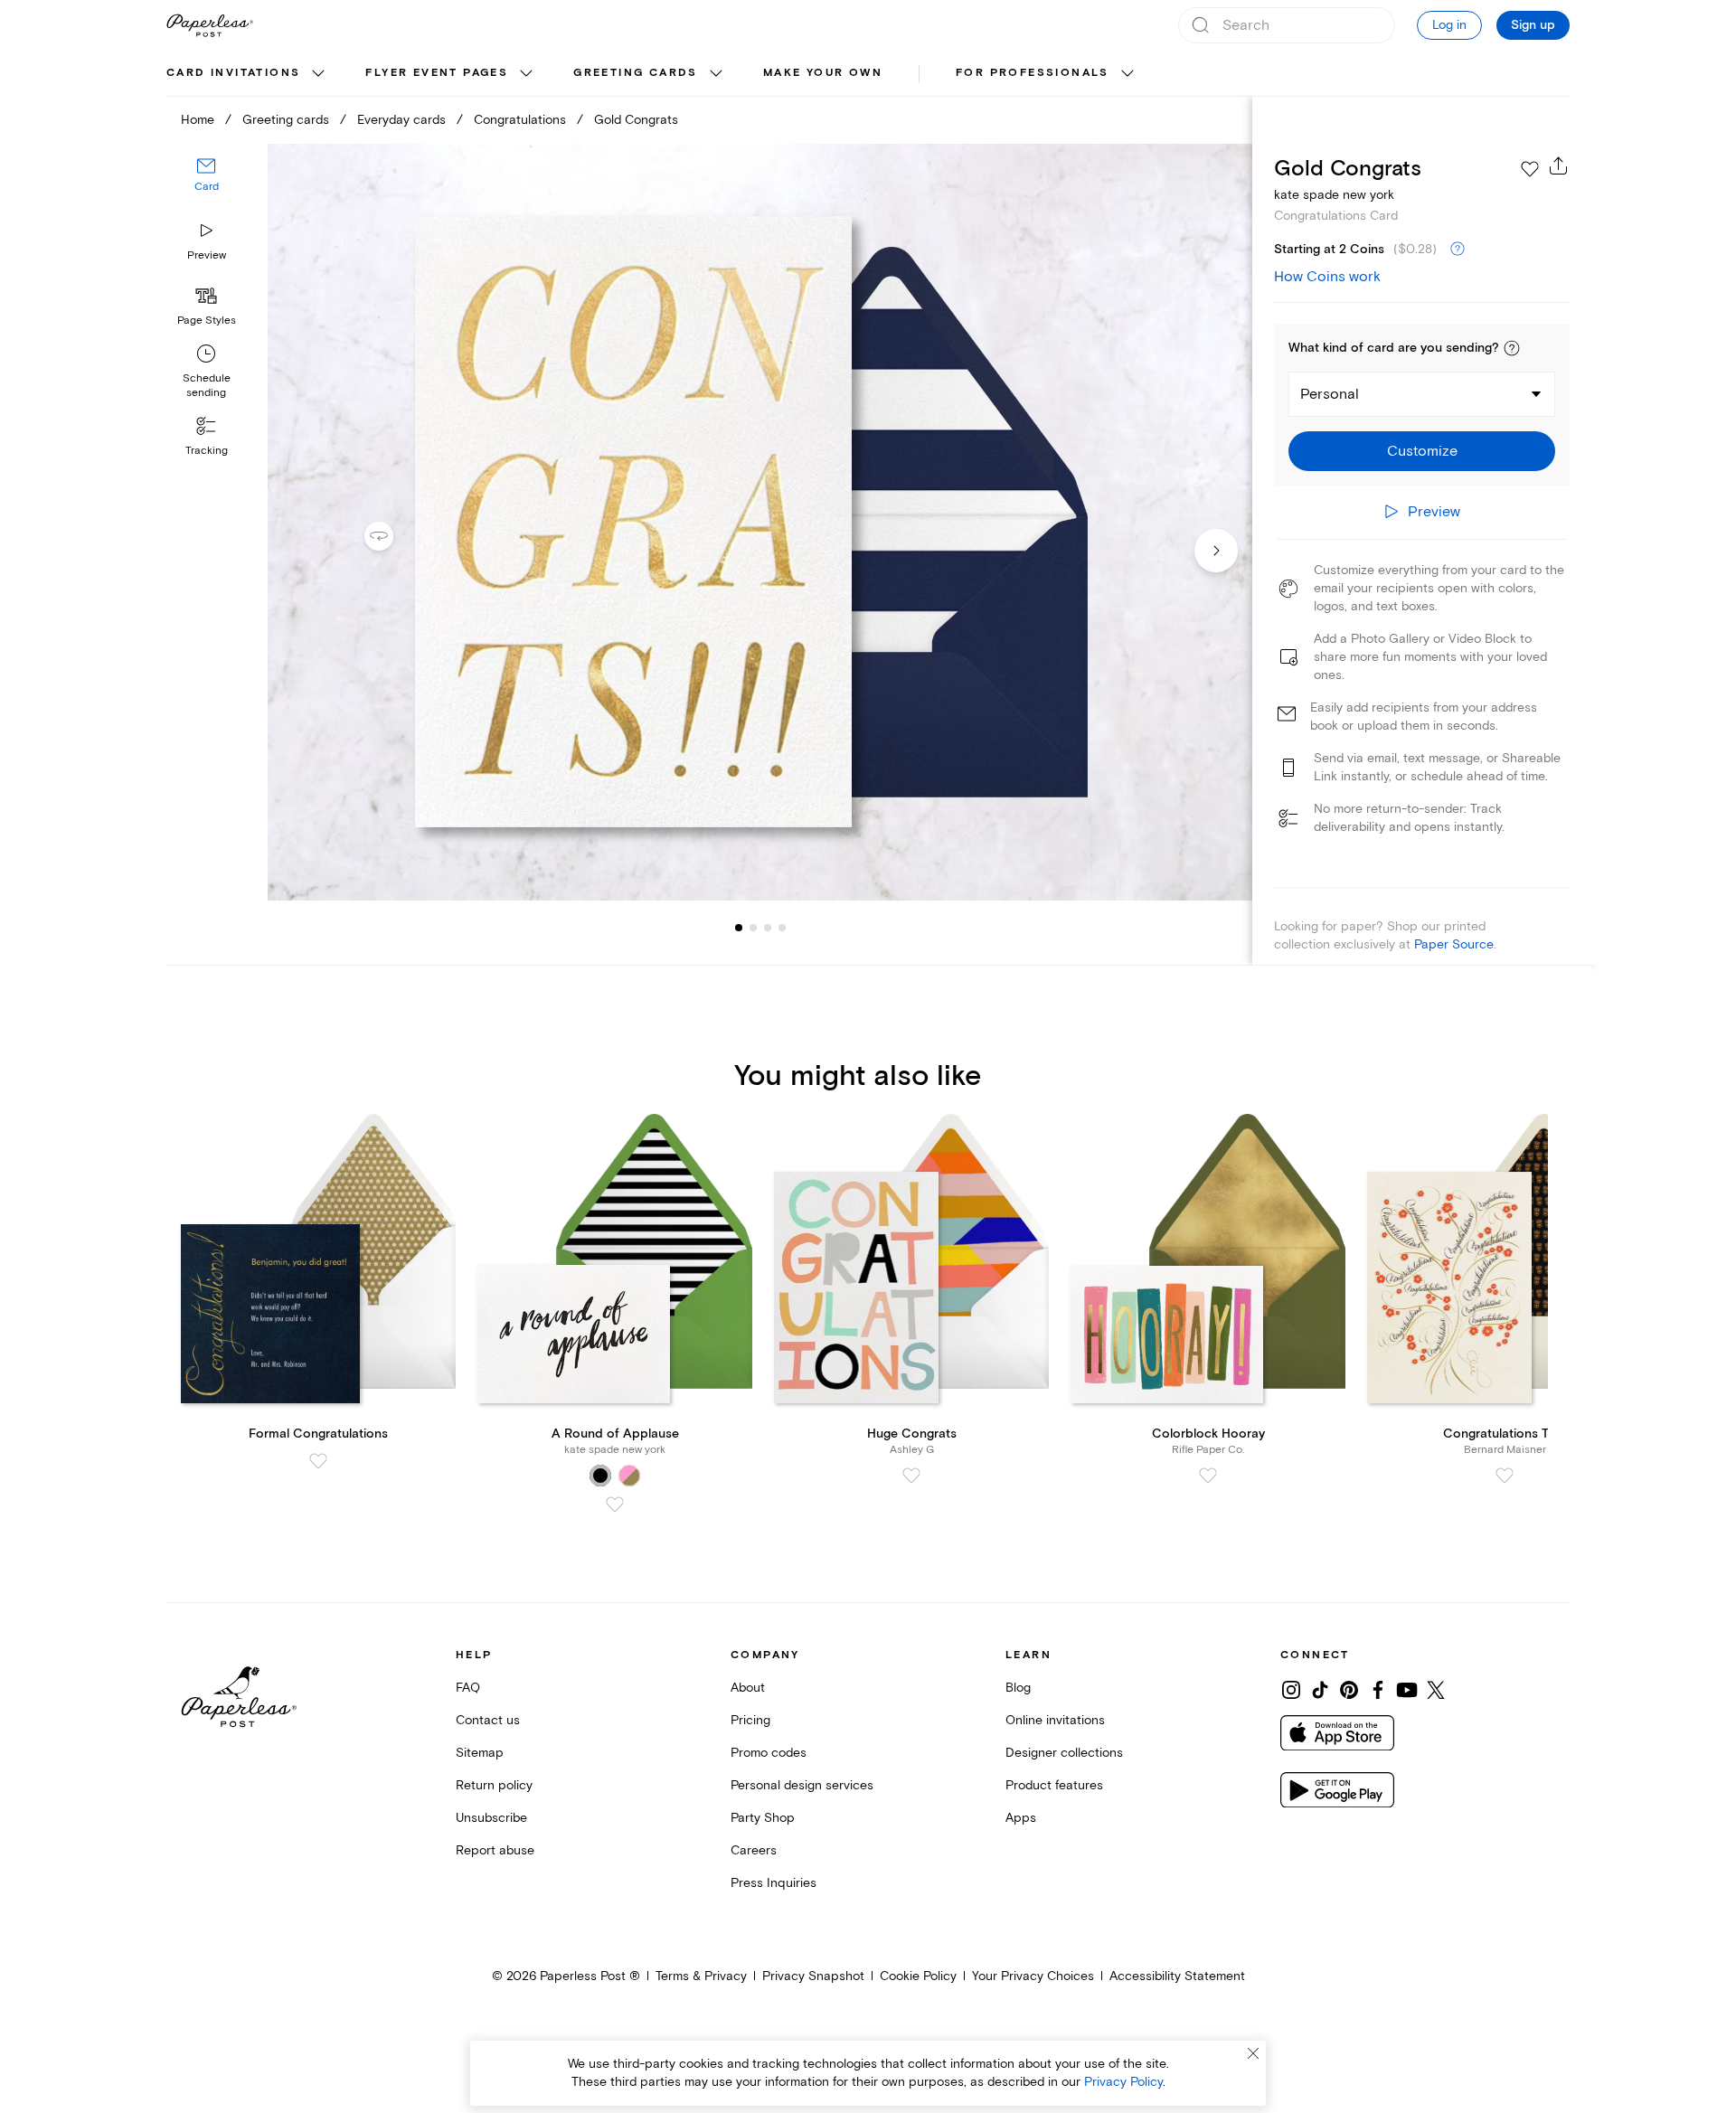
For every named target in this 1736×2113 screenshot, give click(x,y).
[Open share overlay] (1559, 165)
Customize (1422, 451)
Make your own (823, 73)
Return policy (494, 1785)
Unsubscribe (491, 1818)
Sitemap (480, 1753)
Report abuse (495, 1850)
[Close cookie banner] (1253, 2053)
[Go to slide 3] (753, 928)
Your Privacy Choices (1033, 1976)
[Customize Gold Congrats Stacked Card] (759, 522)
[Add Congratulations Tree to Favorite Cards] (1505, 1476)
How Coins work (1327, 277)
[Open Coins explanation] (1458, 250)
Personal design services (802, 1785)
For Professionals (1033, 73)
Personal (1330, 394)
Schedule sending (207, 386)
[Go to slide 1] (739, 928)
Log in (1449, 25)
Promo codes (769, 1753)
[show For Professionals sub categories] (1127, 74)
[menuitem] (248, 74)
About (748, 1688)
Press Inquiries (774, 1883)
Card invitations (233, 73)
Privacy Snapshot (813, 1976)
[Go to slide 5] (782, 928)
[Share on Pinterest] (1349, 1690)
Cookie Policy (918, 1976)
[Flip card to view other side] (393, 536)
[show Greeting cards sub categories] (716, 74)
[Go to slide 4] (768, 928)
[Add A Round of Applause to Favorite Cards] (615, 1505)
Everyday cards (401, 120)
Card (207, 188)
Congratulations (520, 120)
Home (198, 120)
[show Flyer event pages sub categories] (526, 74)
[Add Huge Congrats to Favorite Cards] (911, 1476)
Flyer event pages (437, 73)
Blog (1018, 1688)
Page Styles (207, 321)
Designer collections (1064, 1753)
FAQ (468, 1688)
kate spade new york (1334, 195)
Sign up (1533, 25)
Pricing (750, 1720)
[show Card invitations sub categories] (318, 74)
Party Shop (763, 1818)
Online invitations (1055, 1720)
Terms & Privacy (701, 1976)
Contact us (488, 1720)
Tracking (207, 451)
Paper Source (1454, 944)
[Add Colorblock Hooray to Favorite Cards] (1208, 1476)
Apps (1021, 1818)
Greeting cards (636, 73)
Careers (754, 1850)
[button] (1512, 348)
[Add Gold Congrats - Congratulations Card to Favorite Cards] (1530, 169)
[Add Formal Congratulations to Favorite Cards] (318, 1461)
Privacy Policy (1123, 2082)
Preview (207, 255)
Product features (1054, 1785)
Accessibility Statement (1177, 1976)
